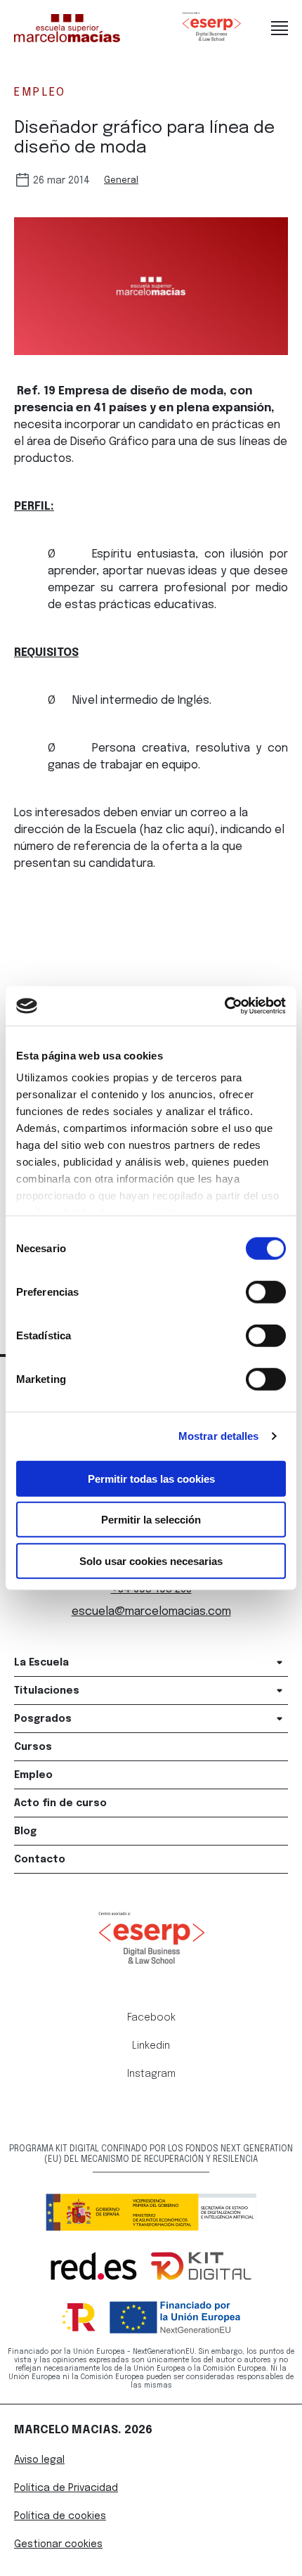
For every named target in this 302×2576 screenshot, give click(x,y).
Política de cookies (60, 2516)
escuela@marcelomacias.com (151, 1612)
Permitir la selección (151, 1520)
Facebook (151, 2018)
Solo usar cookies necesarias (151, 1560)
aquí (199, 830)
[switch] (266, 1292)
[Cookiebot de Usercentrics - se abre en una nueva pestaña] (224, 1006)
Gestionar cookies (58, 2544)
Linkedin (151, 2046)
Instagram (151, 2074)
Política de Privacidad (66, 2488)
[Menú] (280, 28)
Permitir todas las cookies (151, 1478)
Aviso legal (39, 2460)
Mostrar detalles (219, 1436)
